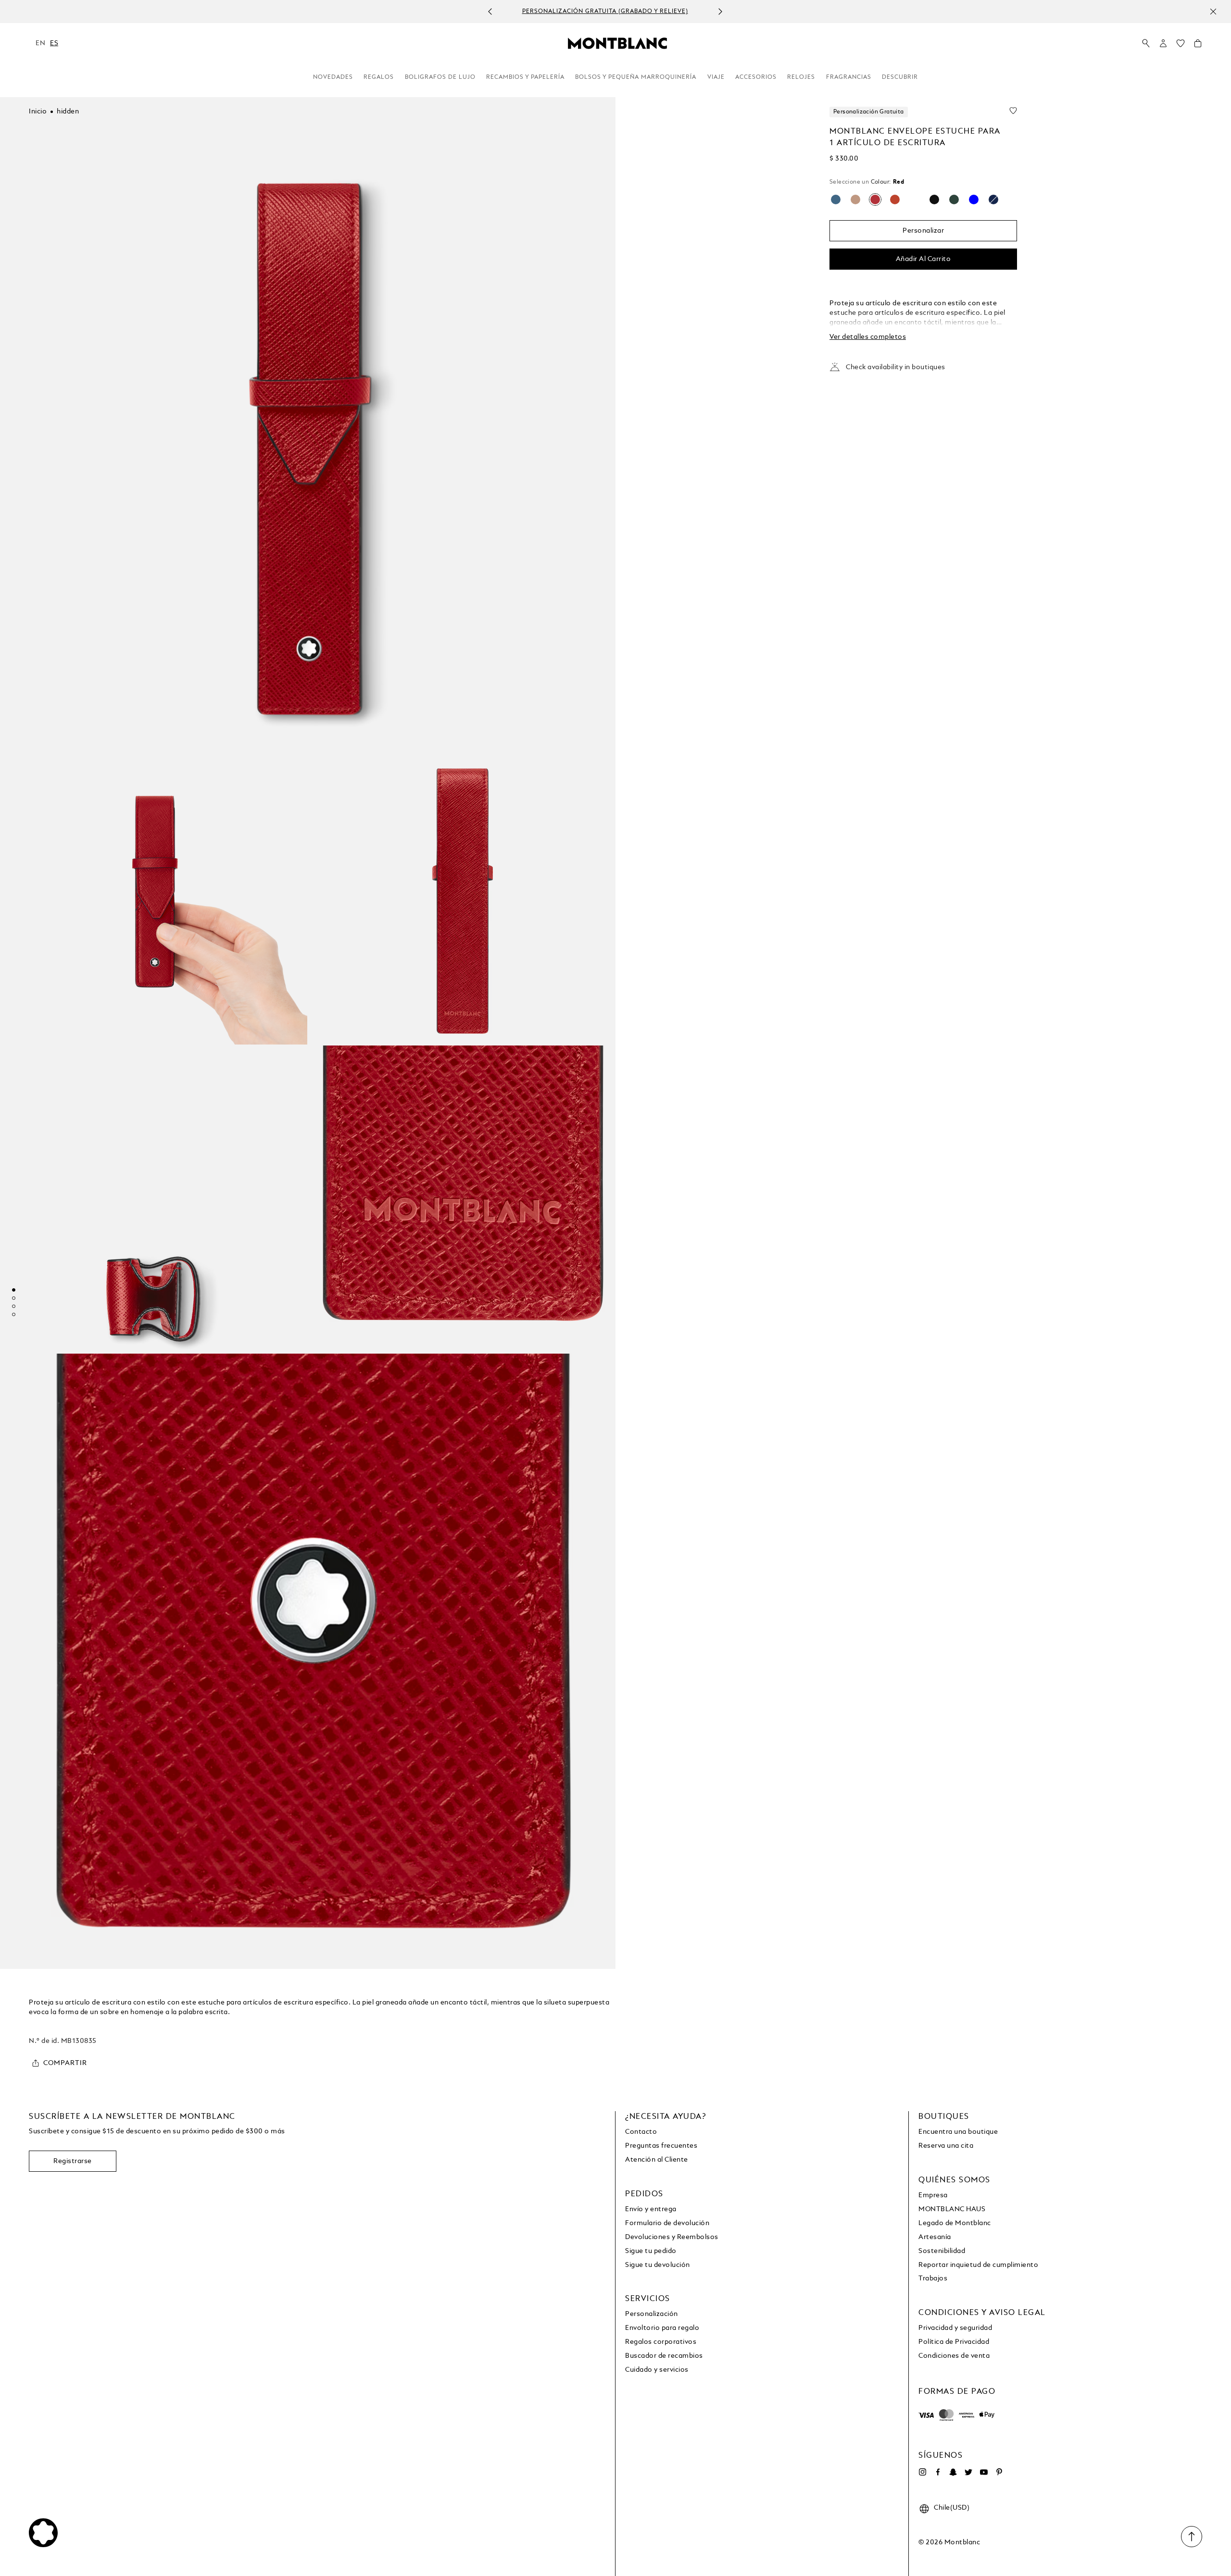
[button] (1163, 43)
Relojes (801, 77)
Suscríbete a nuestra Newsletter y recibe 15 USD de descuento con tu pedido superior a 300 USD (605, 12)
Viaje (716, 77)
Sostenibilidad (942, 2251)
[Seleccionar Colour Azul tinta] (993, 199)
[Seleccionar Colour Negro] (934, 199)
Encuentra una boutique (958, 2132)
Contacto (641, 2132)
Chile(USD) (952, 2508)
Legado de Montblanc (955, 2223)
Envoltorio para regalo (662, 2328)
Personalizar (923, 231)
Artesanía (935, 2237)
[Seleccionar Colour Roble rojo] (855, 199)
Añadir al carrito (923, 259)
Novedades (333, 77)
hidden (68, 112)
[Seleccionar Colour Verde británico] (954, 199)
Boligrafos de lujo (440, 77)
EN (40, 43)
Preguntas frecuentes (661, 2146)
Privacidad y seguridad (955, 2328)
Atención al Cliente (657, 2160)
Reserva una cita (946, 2146)
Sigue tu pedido (651, 2251)
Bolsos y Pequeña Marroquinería (636, 77)
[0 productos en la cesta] (1198, 46)
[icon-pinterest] (999, 2472)
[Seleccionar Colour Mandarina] (895, 199)
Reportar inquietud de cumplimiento (978, 2265)
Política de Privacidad (954, 2342)
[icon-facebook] (938, 2472)
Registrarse (73, 2161)
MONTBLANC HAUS (952, 2209)
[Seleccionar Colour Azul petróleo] (974, 199)
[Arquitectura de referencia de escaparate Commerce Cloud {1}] (617, 43)
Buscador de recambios (664, 2356)
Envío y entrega (651, 2209)
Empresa (933, 2195)
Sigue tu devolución (658, 2265)
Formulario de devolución (667, 2223)
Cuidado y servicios (657, 2370)
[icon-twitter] (968, 2472)
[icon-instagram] (922, 2472)
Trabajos (933, 2278)
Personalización (652, 2314)
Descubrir (900, 77)
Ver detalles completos (868, 337)
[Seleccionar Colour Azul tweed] (836, 199)
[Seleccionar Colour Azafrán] (915, 199)
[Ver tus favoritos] (1181, 46)
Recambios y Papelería (525, 77)
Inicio (38, 112)
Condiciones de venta (954, 2356)
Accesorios (756, 77)
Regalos (379, 77)
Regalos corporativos (661, 2342)
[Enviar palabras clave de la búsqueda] (1146, 44)
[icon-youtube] (984, 2472)
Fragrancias (849, 77)
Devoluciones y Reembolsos (672, 2237)
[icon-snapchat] (953, 2472)
